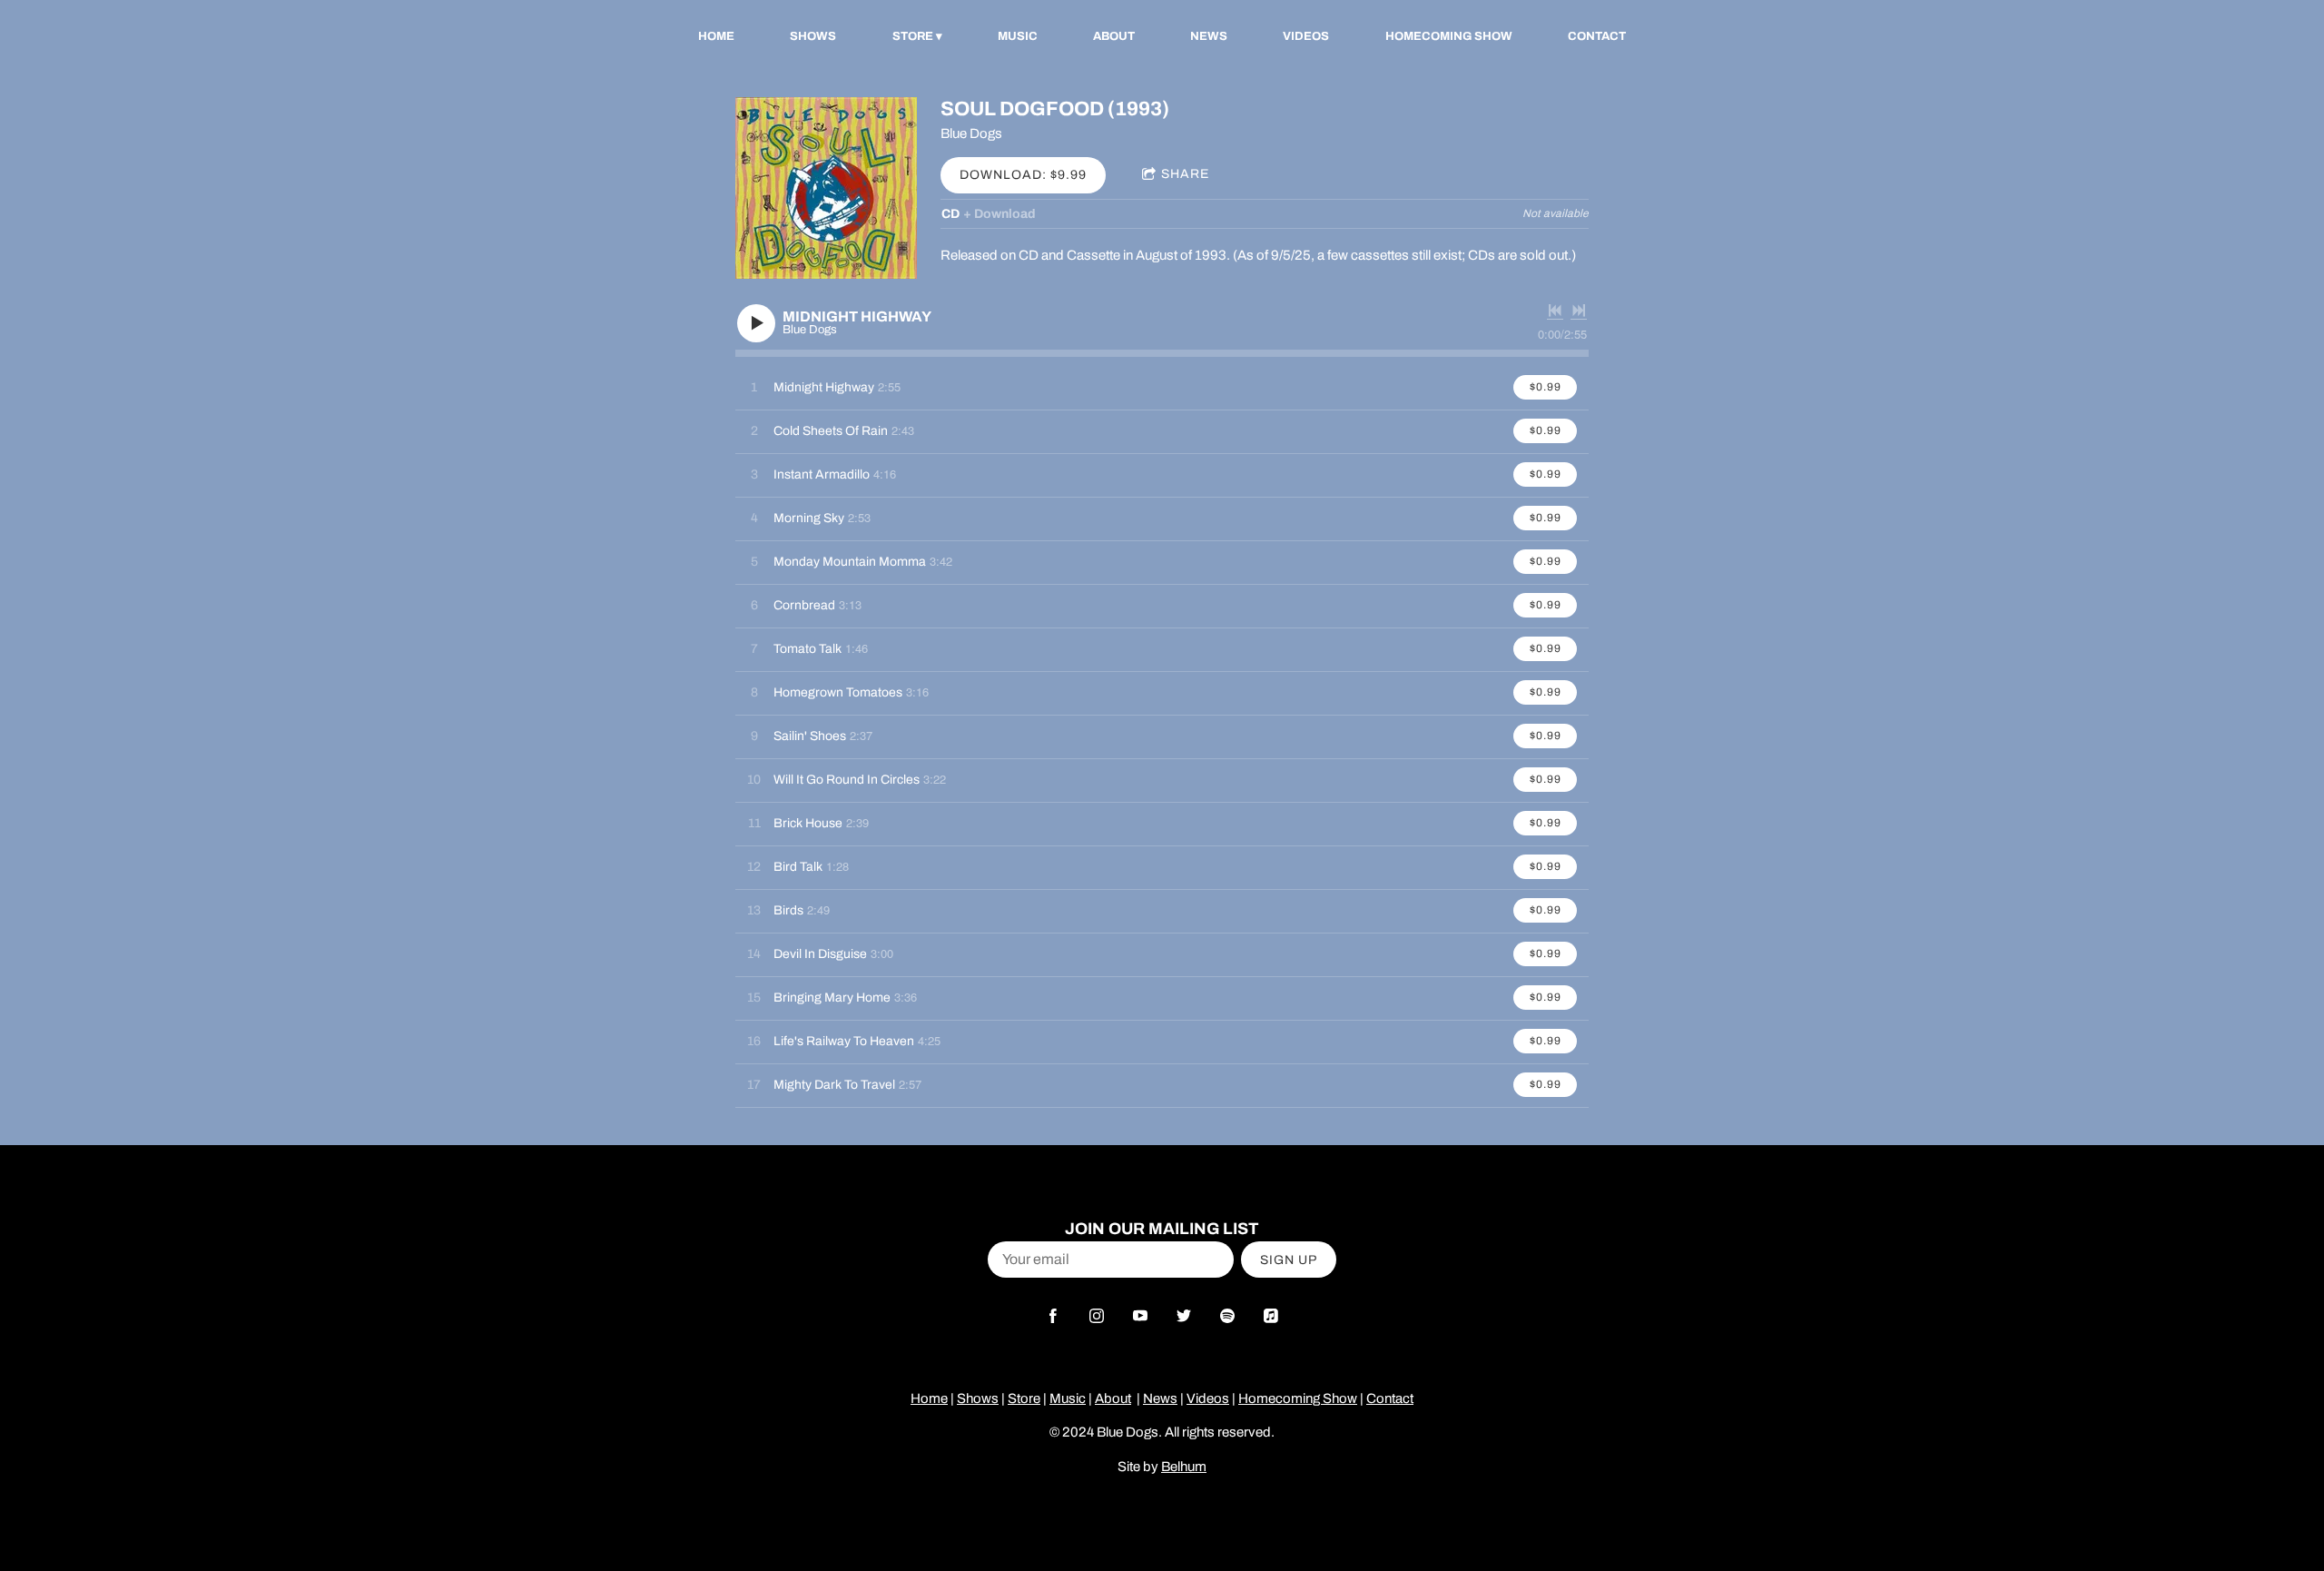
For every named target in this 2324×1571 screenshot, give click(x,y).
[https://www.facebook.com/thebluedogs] (1053, 1316)
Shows (813, 36)
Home (716, 36)
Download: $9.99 (1023, 175)
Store (913, 36)
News (1209, 36)
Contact (1597, 36)
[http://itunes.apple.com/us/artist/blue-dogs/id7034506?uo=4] (1271, 1316)
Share (1185, 174)
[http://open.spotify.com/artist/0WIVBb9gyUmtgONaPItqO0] (1227, 1316)
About (1114, 36)
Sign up (1289, 1260)
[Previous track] (1555, 311)
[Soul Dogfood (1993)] (826, 188)
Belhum (1184, 1467)
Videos (1306, 36)
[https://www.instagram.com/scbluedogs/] (1097, 1316)
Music (1018, 36)
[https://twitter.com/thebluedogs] (1184, 1316)
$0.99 (1546, 387)
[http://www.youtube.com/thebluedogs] (1140, 1316)
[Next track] (1579, 311)
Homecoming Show (1449, 36)
